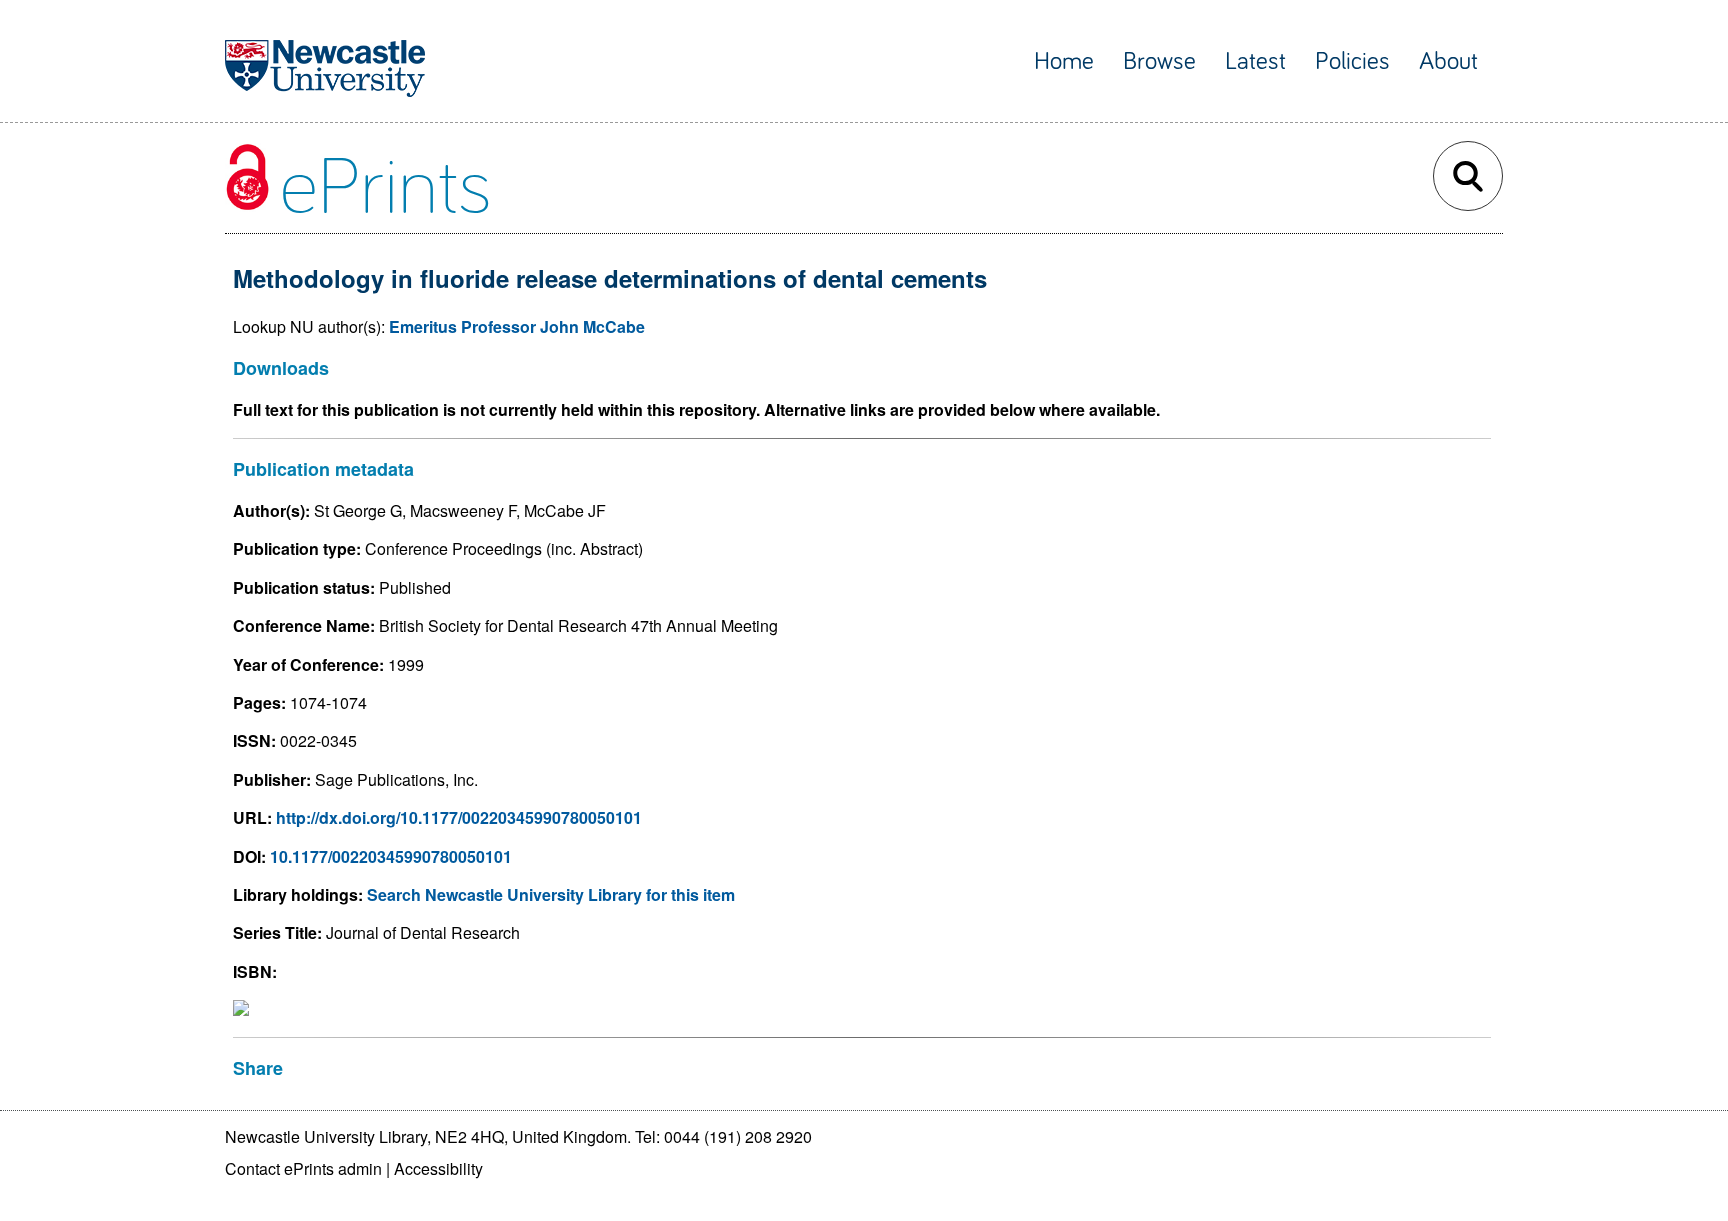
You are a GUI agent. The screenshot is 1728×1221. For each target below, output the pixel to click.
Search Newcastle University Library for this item (551, 894)
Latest (1255, 61)
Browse (1159, 61)
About (1448, 61)
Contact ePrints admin (303, 1168)
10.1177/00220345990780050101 (391, 856)
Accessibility (438, 1168)
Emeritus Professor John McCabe (517, 326)
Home (1064, 61)
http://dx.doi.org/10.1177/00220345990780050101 (459, 817)
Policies (1352, 61)
